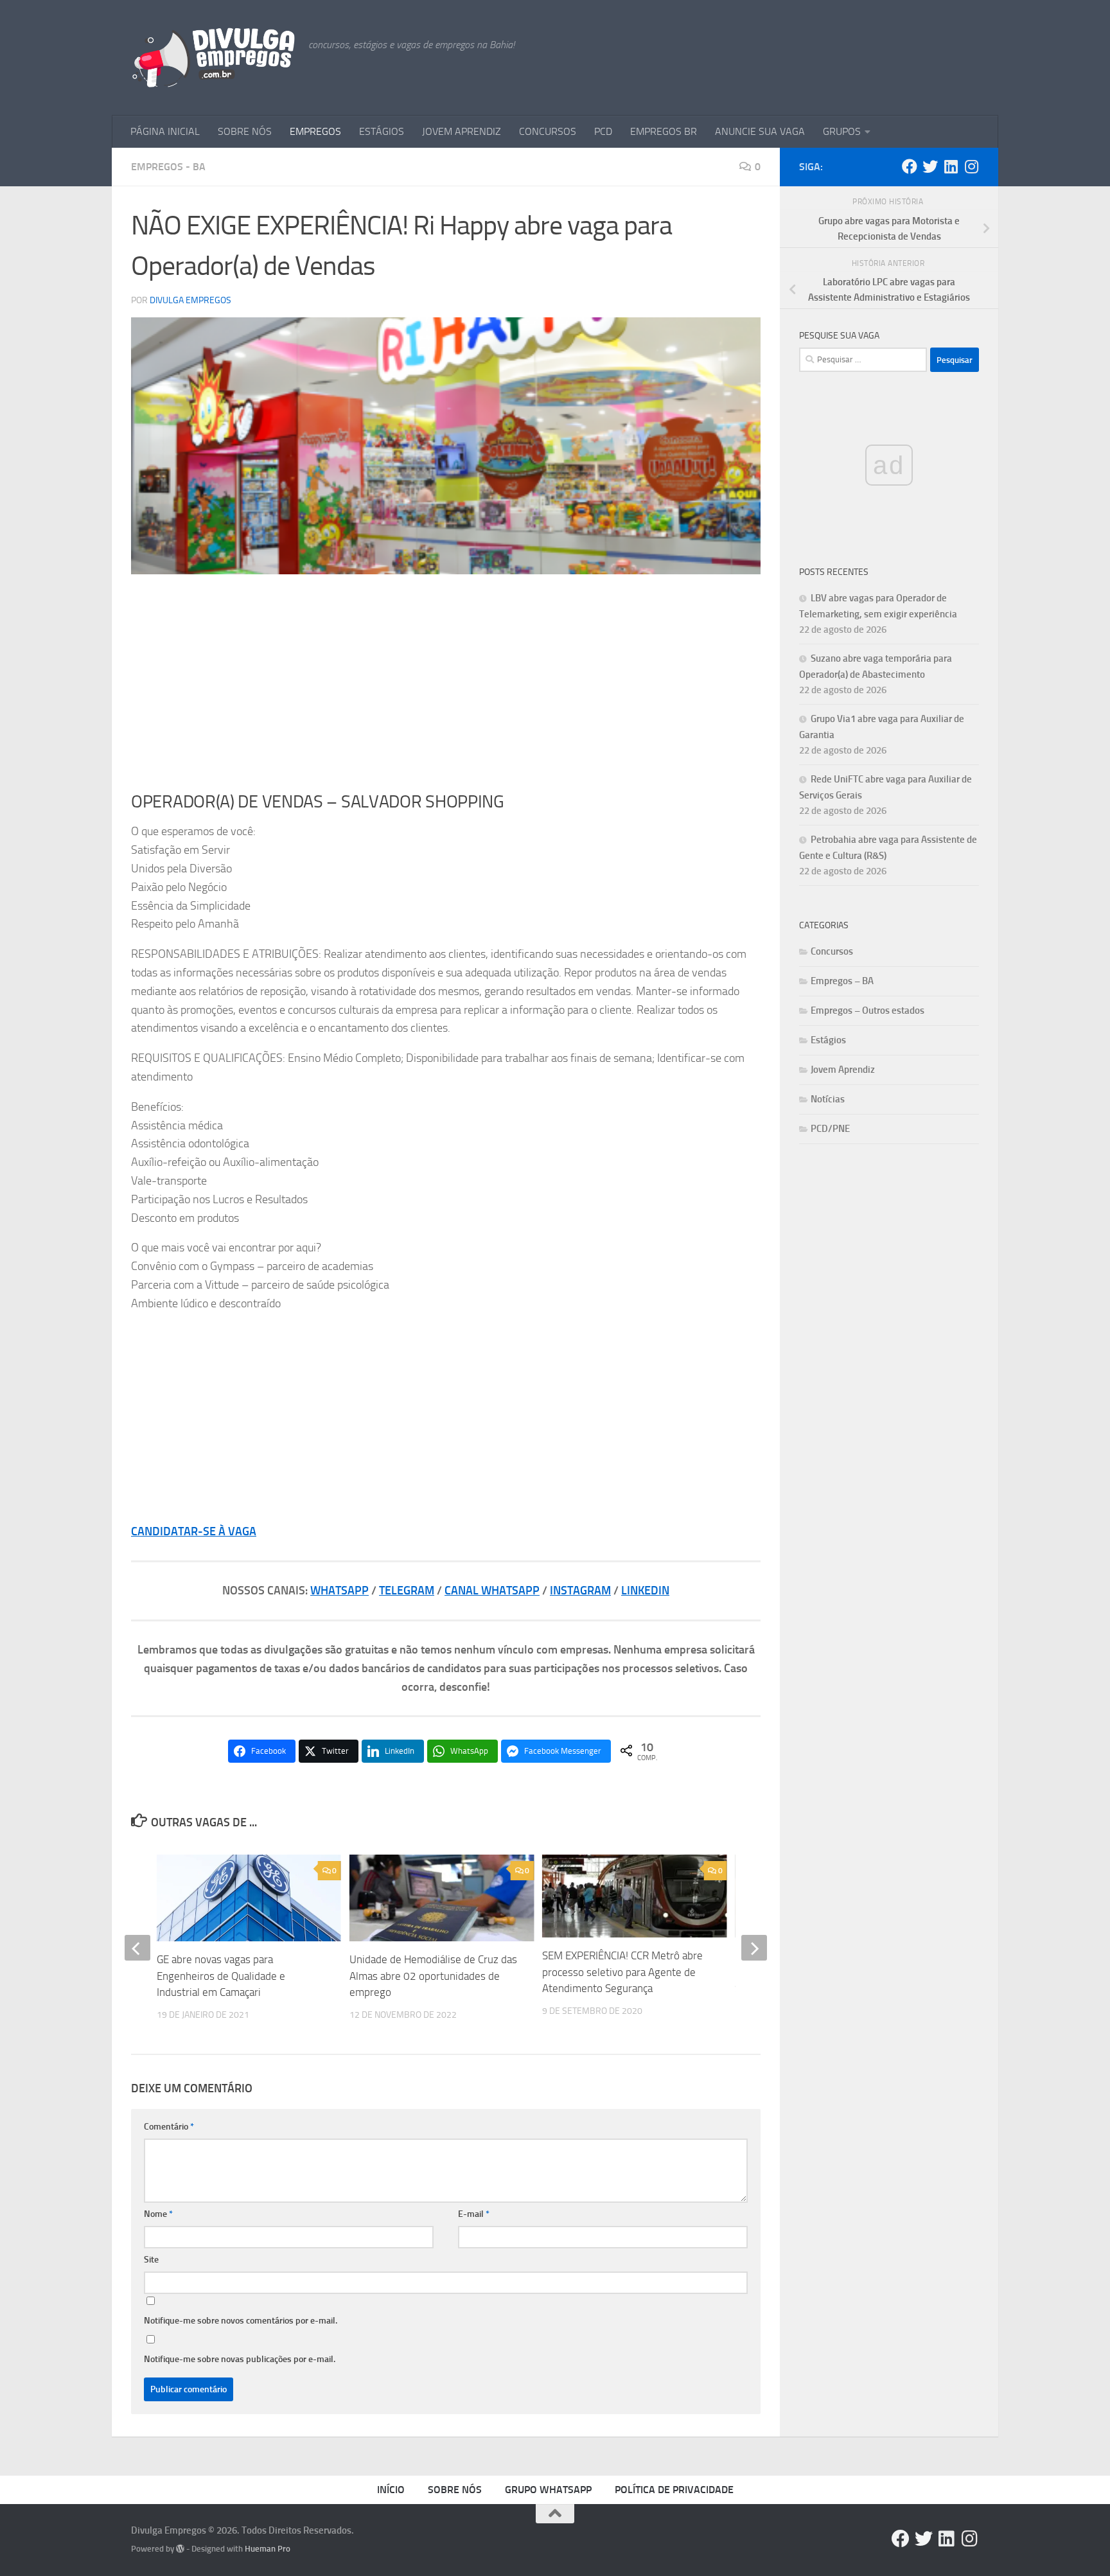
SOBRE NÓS (245, 131)
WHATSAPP (339, 1591)
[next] (754, 1948)
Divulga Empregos (190, 300)
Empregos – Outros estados (868, 1010)
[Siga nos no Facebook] (910, 166)
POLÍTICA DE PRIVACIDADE (674, 2490)
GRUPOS (842, 131)
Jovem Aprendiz (843, 1070)
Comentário (169, 2127)
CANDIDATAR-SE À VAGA (194, 1531)
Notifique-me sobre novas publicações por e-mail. (240, 2359)
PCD (603, 131)
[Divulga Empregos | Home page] (213, 58)
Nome (158, 2214)
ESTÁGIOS (382, 131)
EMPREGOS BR (664, 131)
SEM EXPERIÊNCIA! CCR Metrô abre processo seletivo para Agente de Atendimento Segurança (622, 1972)
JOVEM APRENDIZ (462, 131)
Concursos (832, 951)
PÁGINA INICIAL (165, 131)
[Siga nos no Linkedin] (951, 166)
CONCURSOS (548, 131)
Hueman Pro (268, 2549)
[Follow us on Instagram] (971, 166)
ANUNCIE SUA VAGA (760, 131)
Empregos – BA (842, 981)
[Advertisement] (446, 683)
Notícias (828, 1099)
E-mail (474, 2214)
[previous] (137, 1948)
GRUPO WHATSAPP (548, 2490)
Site (151, 2260)
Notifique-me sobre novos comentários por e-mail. (241, 2321)
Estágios (828, 1040)
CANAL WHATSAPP (492, 1591)
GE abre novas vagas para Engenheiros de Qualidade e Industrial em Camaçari (221, 1976)
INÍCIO (391, 2490)
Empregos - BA (168, 167)
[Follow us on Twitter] (930, 166)
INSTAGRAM (580, 1591)
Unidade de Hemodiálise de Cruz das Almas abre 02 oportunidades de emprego (433, 1976)
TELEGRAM (407, 1591)
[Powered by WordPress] (180, 2549)
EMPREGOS (315, 131)
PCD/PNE (830, 1129)
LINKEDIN (645, 1591)
